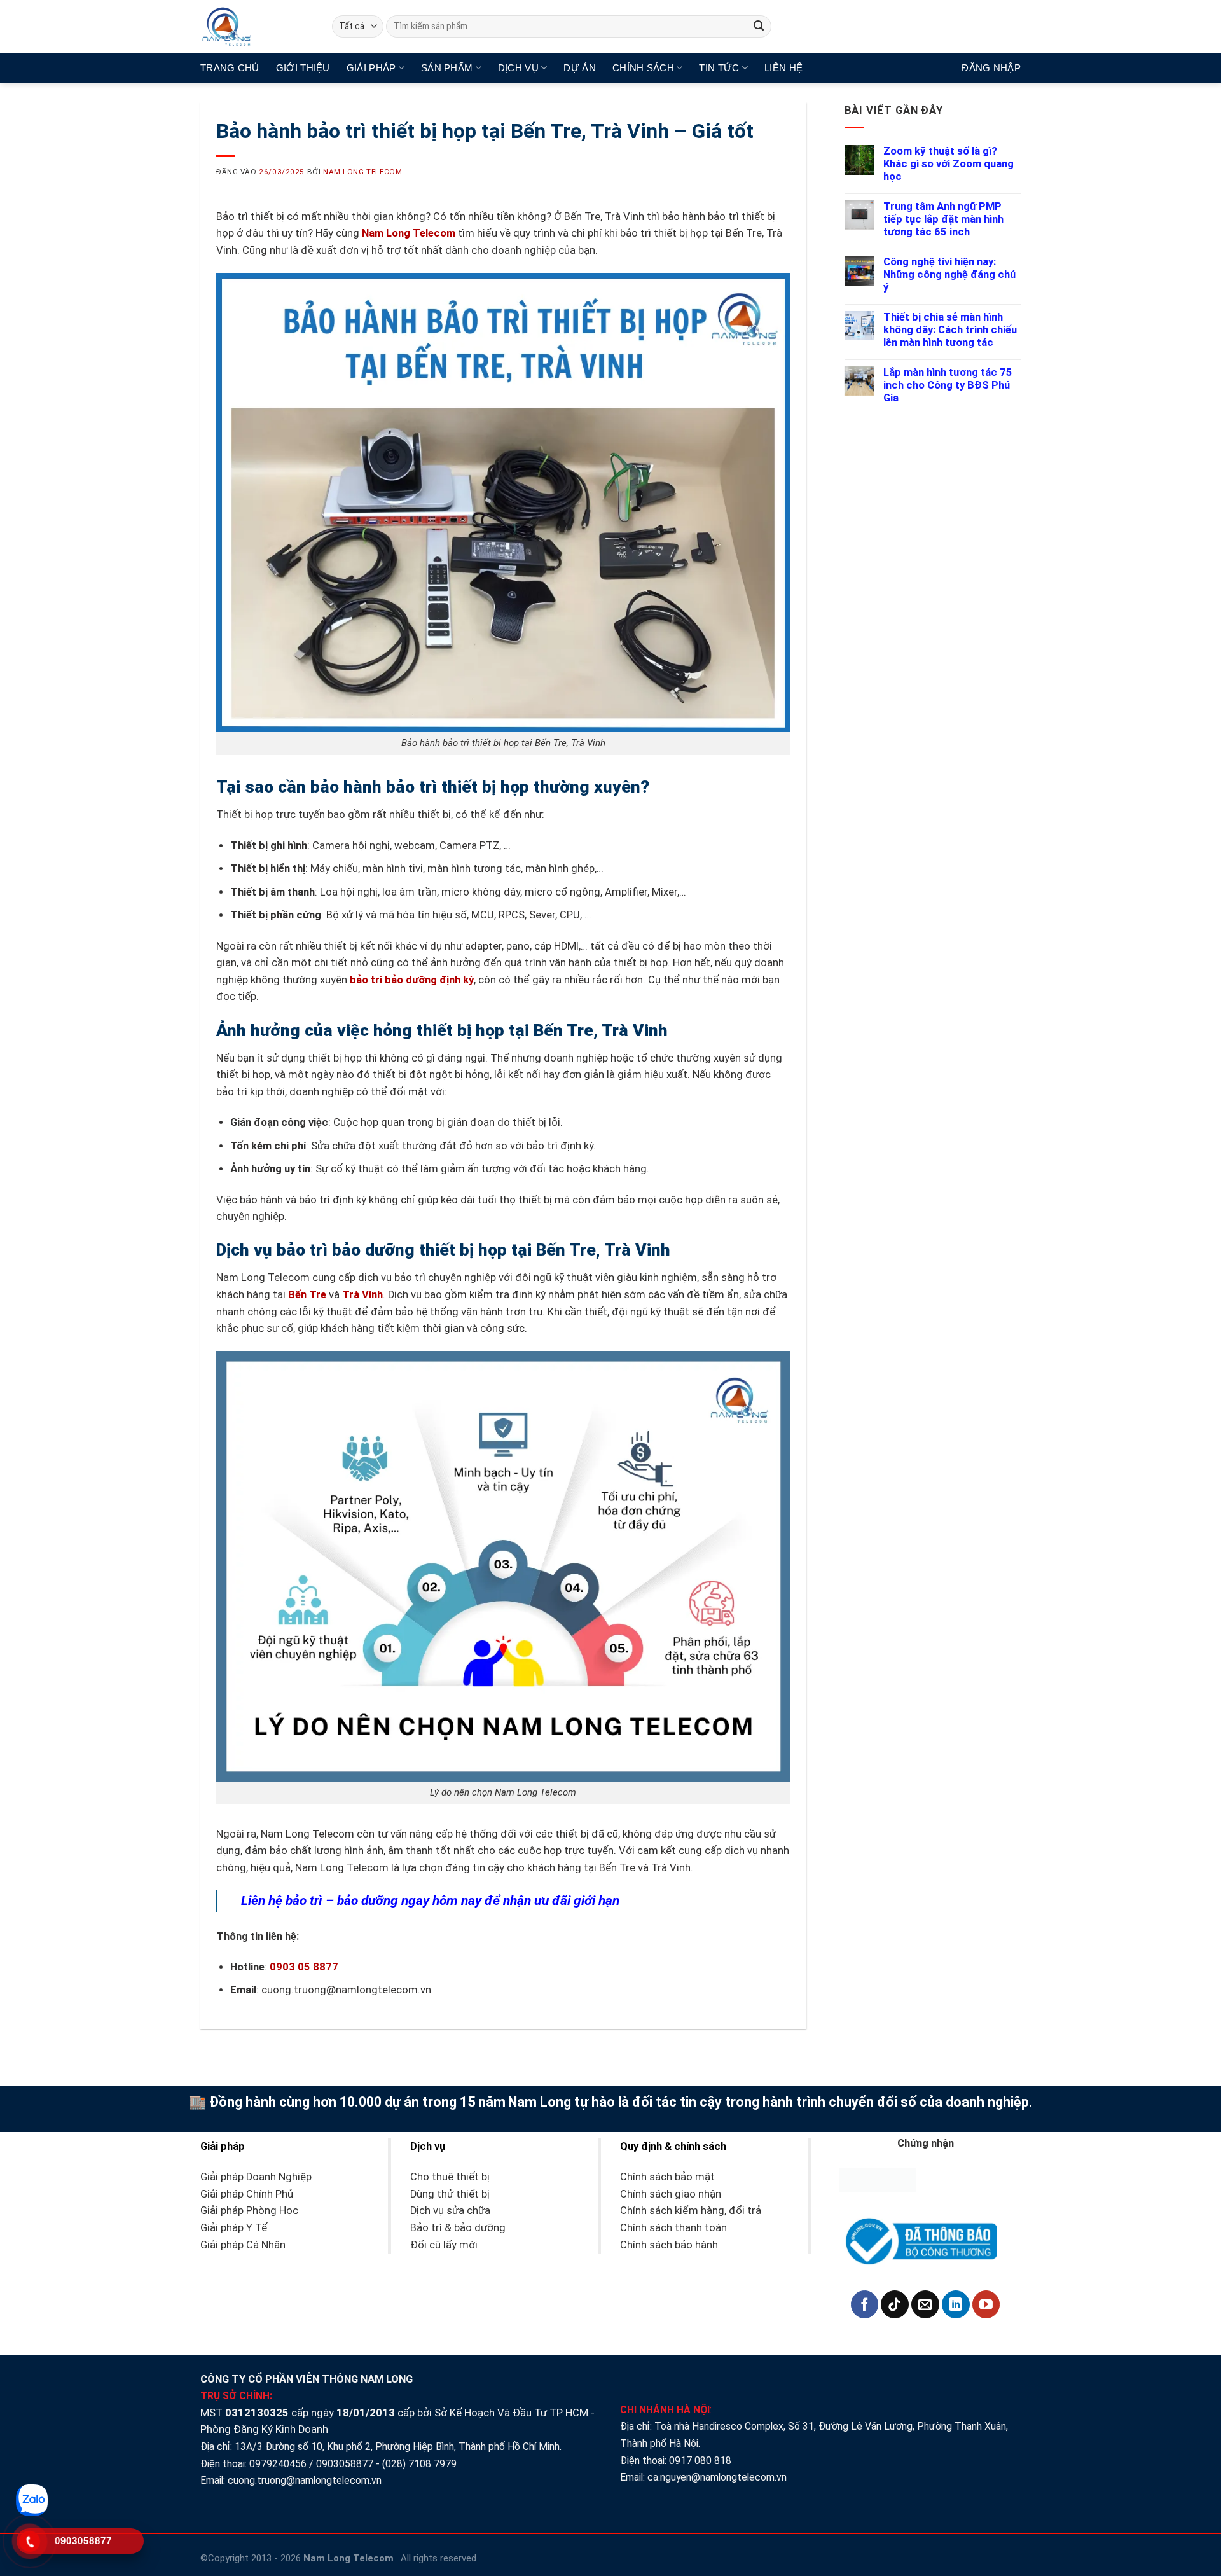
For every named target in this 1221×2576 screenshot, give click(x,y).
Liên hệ (783, 68)
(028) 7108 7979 (419, 2464)
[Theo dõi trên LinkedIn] (956, 2304)
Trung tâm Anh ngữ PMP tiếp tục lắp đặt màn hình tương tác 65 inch (943, 219)
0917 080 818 (701, 2461)
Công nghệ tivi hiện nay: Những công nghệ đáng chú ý (949, 274)
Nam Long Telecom (362, 172)
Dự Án (580, 68)
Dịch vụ (518, 68)
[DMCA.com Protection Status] (878, 2179)
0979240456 (278, 2464)
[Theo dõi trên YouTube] (986, 2304)
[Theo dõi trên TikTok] (895, 2304)
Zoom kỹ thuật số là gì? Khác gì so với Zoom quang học (949, 164)
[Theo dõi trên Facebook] (865, 2304)
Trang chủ (230, 68)
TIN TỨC (719, 68)
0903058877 (345, 2464)
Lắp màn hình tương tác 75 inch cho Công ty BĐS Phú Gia (948, 385)
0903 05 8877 (304, 1967)
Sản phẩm (447, 68)
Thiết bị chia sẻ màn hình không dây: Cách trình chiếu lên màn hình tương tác (950, 330)
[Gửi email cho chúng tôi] (925, 2304)
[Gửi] (759, 26)
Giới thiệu (303, 68)
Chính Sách (643, 68)
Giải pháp (371, 68)
